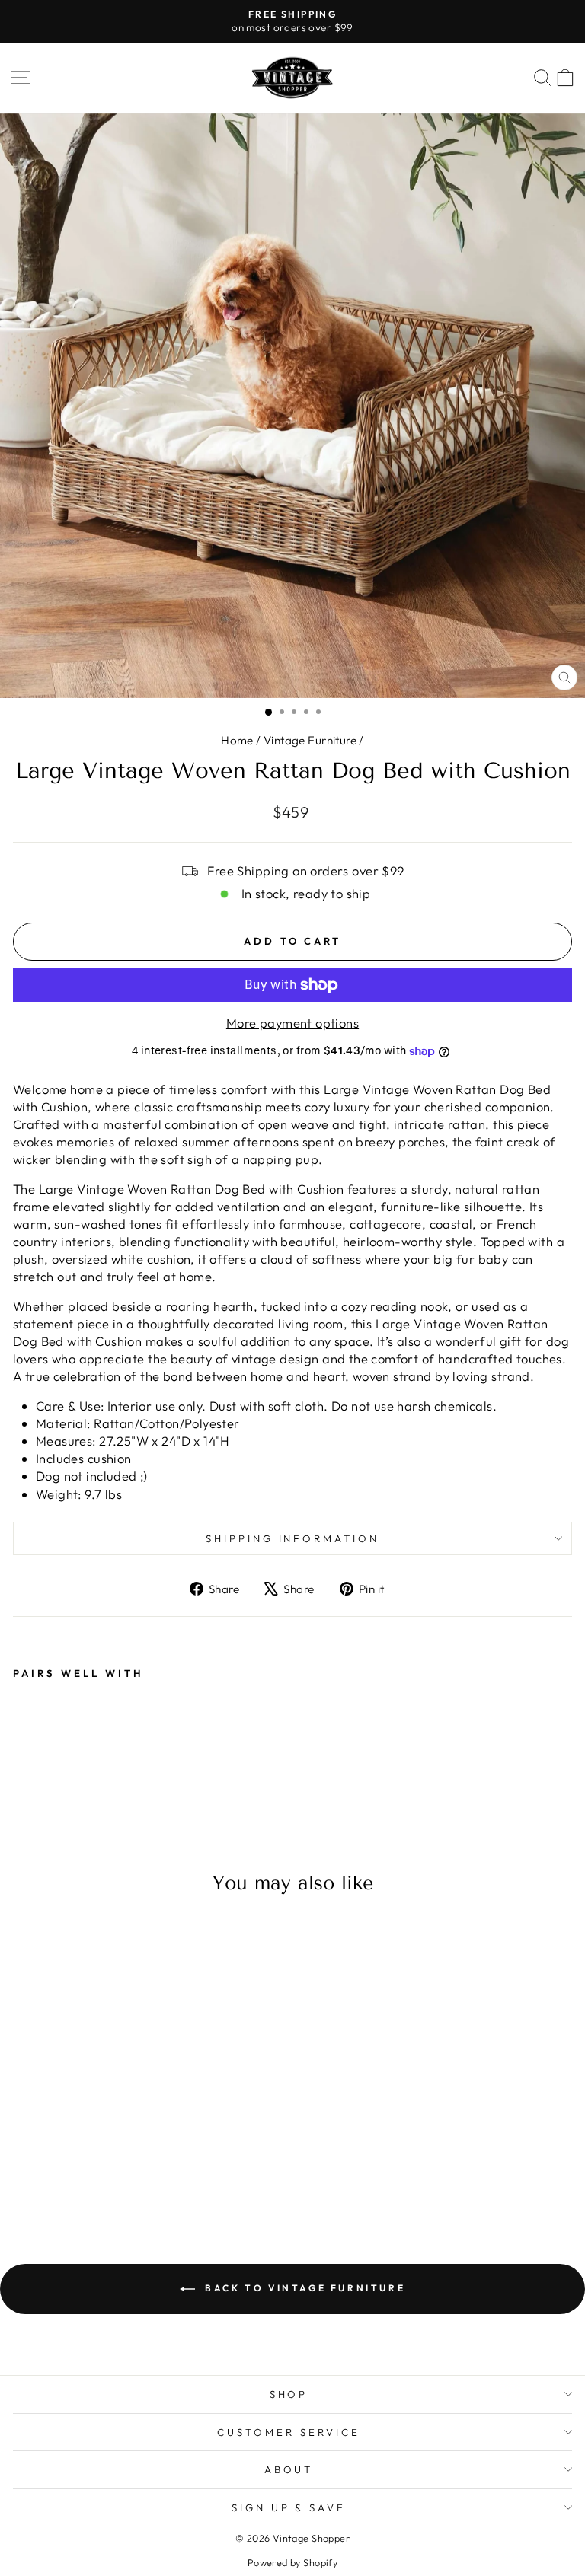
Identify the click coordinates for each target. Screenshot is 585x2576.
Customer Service (289, 2432)
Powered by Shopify (292, 2562)
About (289, 2469)
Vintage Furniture (310, 740)
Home (237, 740)
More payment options (292, 1023)
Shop (289, 2394)
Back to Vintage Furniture (304, 2288)
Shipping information (293, 1538)
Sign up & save (289, 2507)
